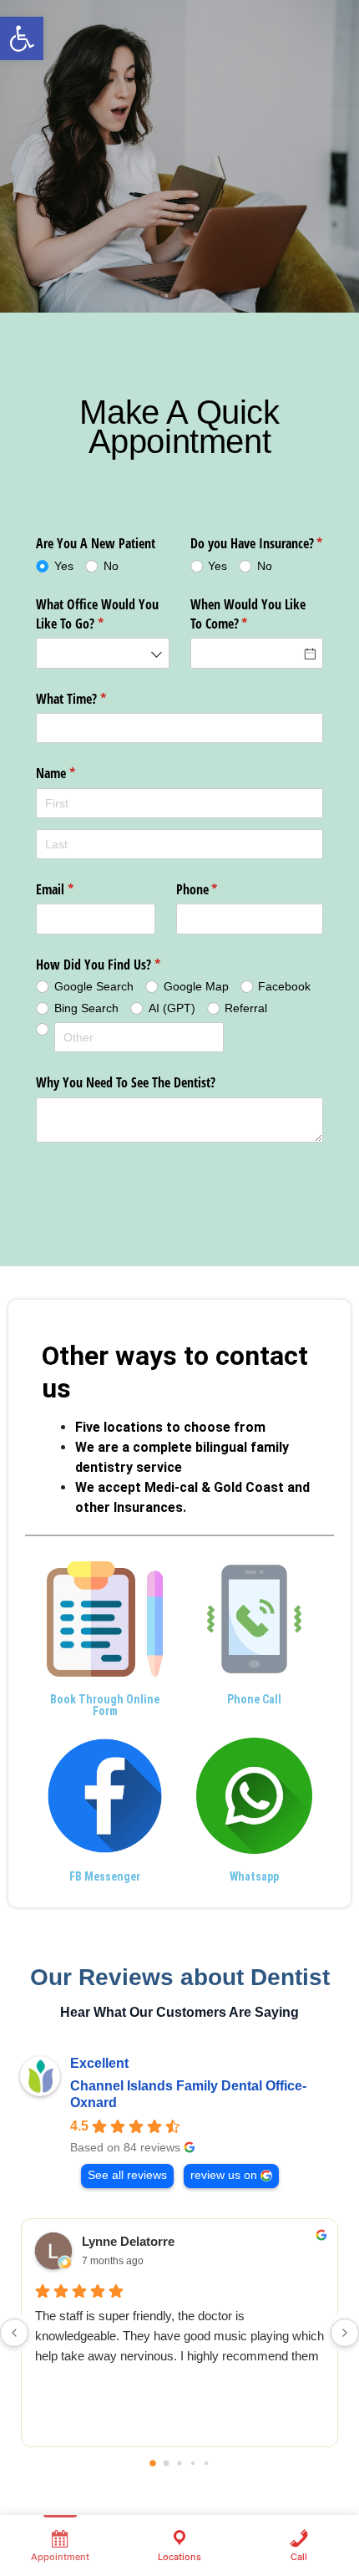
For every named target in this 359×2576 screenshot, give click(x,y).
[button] (22, 38)
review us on (224, 2175)
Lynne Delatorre (128, 2241)
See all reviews (127, 2175)
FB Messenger (105, 1876)
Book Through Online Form (105, 1705)
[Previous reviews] (14, 2333)
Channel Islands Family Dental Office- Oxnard (188, 2094)
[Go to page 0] (153, 2463)
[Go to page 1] (167, 2464)
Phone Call (254, 1699)
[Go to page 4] (206, 2463)
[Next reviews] (345, 2333)
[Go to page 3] (193, 2463)
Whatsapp (254, 1876)
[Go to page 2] (179, 2463)
